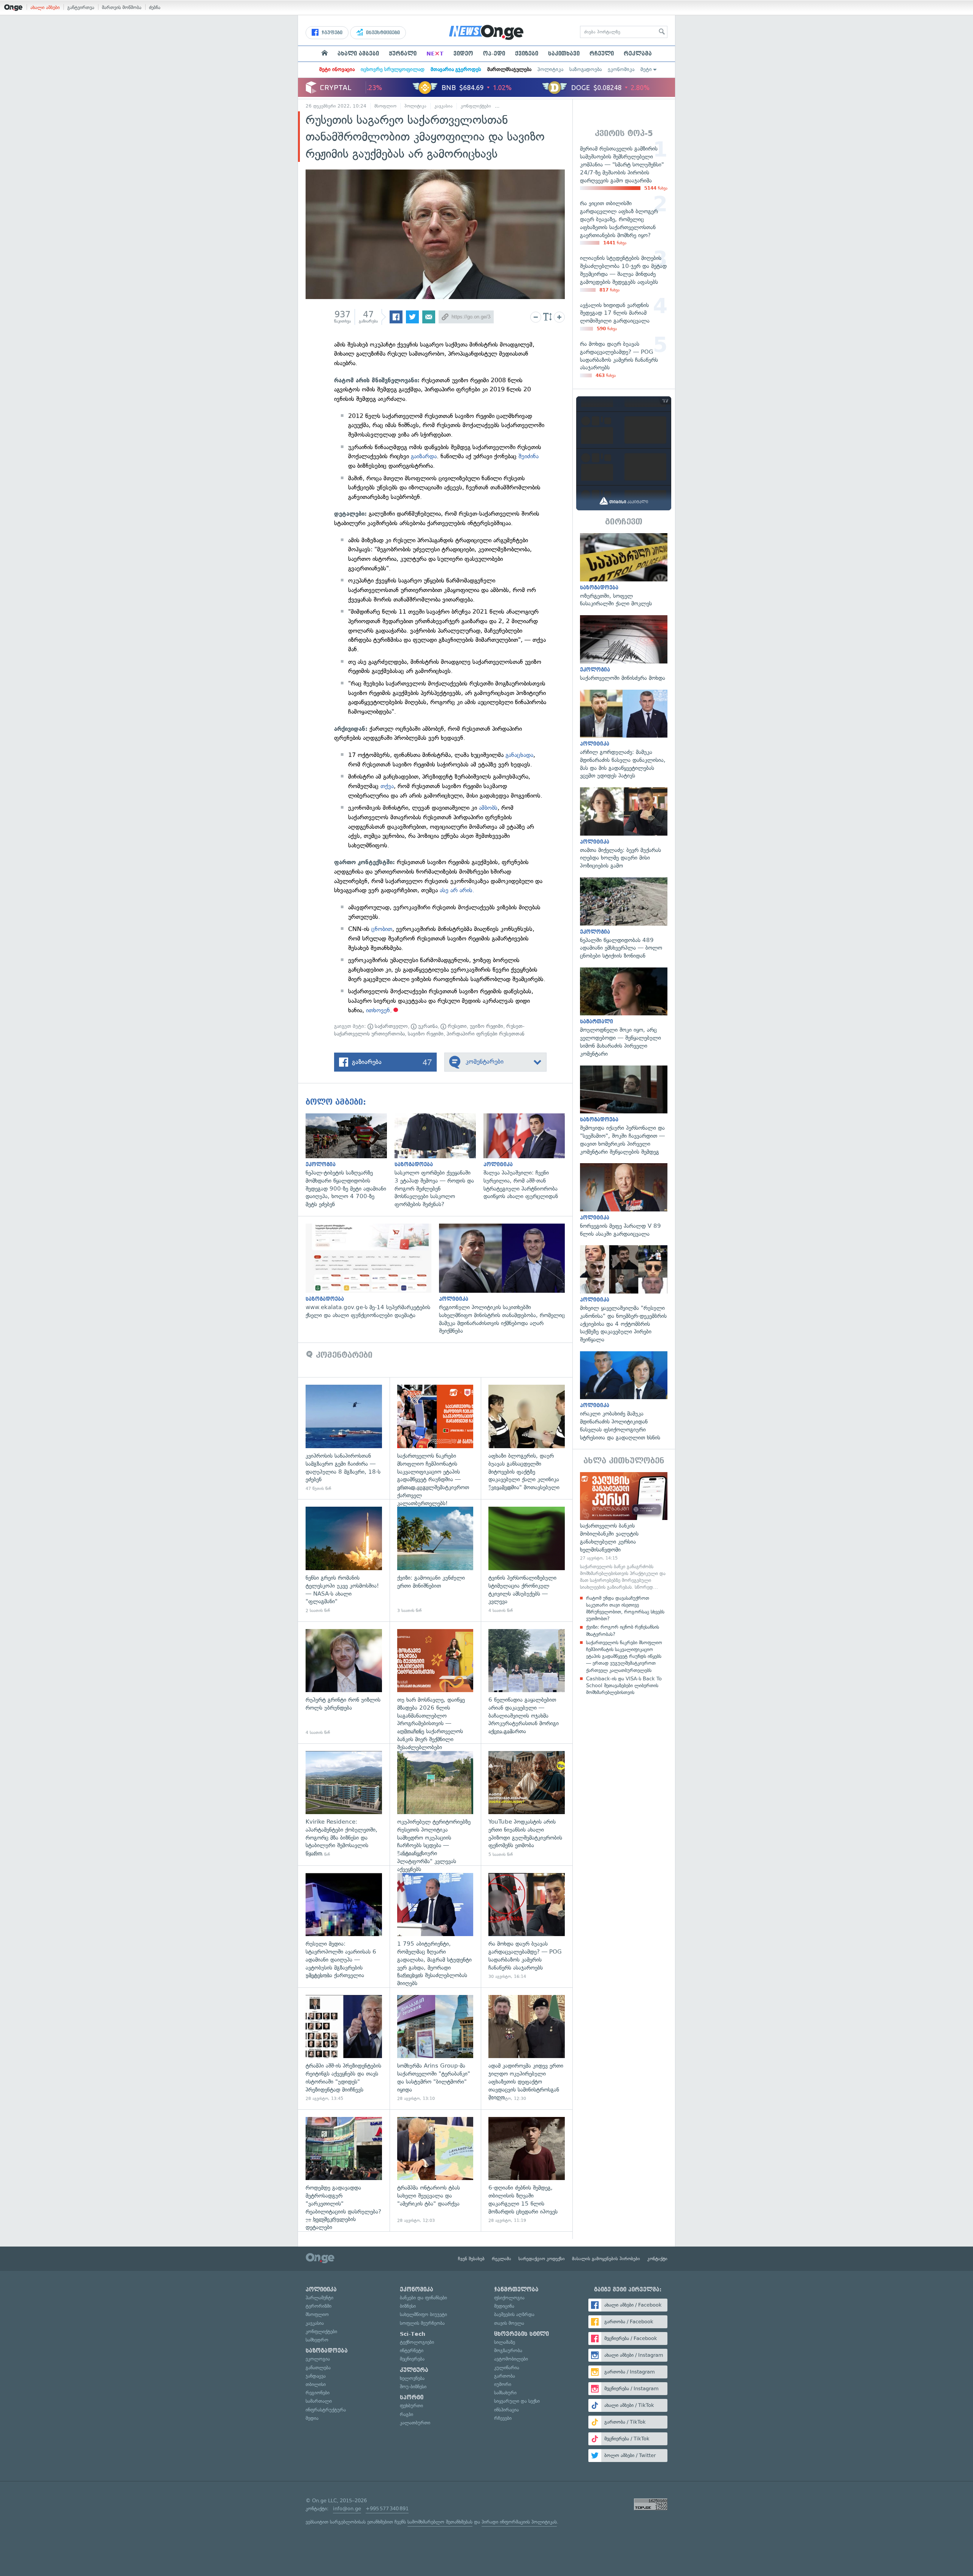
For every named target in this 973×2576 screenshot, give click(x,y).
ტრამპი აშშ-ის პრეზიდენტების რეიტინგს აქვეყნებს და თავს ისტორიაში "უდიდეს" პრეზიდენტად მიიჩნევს (344, 2048)
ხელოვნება (412, 2378)
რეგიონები (318, 2393)
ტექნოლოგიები (417, 2342)
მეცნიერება (412, 2359)
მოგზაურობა (508, 2350)
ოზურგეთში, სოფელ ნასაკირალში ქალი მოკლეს (624, 570)
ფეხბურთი (411, 2406)
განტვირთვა (81, 7)
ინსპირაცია (506, 2410)
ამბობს (488, 808)
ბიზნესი (408, 2306)
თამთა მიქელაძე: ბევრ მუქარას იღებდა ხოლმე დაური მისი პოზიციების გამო (624, 829)
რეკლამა (638, 54)
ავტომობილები (511, 2359)
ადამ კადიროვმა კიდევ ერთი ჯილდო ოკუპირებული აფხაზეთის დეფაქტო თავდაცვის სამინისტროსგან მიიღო (527, 2048)
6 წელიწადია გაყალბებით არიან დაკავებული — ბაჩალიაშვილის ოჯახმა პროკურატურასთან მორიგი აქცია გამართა (527, 1682)
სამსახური (505, 2393)
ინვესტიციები (382, 33)
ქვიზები (527, 54)
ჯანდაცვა (316, 2376)
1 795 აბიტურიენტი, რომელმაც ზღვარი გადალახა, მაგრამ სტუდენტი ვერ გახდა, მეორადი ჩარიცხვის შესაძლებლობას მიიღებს (435, 1926)
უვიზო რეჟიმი (486, 1026)
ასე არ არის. (457, 890)
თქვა (387, 786)
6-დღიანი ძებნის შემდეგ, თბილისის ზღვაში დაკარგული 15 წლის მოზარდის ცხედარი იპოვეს (527, 2170)
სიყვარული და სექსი (517, 2401)
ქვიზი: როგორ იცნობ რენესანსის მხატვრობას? (623, 1630)
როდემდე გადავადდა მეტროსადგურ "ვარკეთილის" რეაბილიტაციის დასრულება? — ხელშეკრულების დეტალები (344, 2170)
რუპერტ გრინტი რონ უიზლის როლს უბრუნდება (344, 1682)
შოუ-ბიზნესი (413, 2387)
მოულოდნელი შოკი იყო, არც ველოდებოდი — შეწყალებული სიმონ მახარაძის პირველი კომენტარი (624, 1013)
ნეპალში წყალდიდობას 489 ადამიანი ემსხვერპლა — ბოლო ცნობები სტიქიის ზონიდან (624, 919)
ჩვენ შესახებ (471, 2259)
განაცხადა (518, 755)
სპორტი (412, 2397)
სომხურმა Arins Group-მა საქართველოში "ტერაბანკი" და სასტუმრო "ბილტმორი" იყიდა (435, 2048)
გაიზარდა (424, 456)
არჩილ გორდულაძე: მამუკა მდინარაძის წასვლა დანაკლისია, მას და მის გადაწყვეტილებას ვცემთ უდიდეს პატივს (624, 735)
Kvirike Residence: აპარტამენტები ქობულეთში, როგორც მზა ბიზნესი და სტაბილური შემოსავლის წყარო (344, 1804)
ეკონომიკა (621, 69)
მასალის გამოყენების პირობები (606, 2259)
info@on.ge (347, 2509)
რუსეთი (456, 1026)
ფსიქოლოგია (509, 2298)
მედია (312, 2418)
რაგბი (406, 2414)
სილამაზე (505, 2342)
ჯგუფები (331, 33)
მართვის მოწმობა (122, 7)
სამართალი (319, 2401)
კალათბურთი (415, 2423)
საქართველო (391, 1026)
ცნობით (382, 929)
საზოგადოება (586, 69)
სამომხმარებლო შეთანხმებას (440, 2522)
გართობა (505, 2376)
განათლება (318, 2368)
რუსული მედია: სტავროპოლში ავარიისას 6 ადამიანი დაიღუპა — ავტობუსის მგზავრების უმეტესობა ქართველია (344, 1926)
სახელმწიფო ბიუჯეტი (423, 2314)
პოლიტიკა (550, 69)
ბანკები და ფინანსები (423, 2298)
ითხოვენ (378, 1010)
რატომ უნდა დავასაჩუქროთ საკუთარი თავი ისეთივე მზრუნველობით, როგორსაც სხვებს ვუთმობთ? (625, 1609)
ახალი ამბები (45, 7)
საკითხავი (564, 54)
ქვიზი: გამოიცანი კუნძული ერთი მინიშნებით (435, 1560)
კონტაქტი (657, 2259)
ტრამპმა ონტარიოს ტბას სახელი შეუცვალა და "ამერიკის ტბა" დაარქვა (435, 2170)
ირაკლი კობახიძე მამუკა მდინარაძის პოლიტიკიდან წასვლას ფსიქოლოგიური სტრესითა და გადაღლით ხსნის (624, 1396)
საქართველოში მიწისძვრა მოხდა (624, 648)
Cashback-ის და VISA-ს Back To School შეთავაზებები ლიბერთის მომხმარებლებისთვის (624, 1685)
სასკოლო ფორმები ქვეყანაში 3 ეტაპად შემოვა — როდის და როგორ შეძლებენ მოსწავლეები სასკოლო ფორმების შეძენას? (439, 1161)
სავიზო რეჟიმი (426, 1034)
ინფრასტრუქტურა (326, 2410)
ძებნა (155, 7)
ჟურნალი (403, 54)
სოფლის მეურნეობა (422, 2323)
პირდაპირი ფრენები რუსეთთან (486, 1034)
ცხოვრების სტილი (521, 2334)
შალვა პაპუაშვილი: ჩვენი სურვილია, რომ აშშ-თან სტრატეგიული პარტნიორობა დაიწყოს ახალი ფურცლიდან (528, 1157)
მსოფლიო (385, 106)
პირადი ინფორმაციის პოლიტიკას (519, 2522)
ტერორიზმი (319, 2306)
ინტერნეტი (412, 2350)
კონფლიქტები (476, 106)
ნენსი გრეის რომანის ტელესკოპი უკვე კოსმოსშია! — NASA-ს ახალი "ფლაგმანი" (344, 1560)
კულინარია (507, 2368)
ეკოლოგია (318, 2359)
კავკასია (444, 106)
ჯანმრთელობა (516, 2289)
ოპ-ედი (494, 54)
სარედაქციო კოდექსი (542, 2259)
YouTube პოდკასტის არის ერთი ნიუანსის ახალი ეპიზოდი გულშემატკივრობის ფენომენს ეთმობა (527, 1804)
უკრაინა (427, 1026)
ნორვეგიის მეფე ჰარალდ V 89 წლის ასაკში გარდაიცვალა (624, 1200)
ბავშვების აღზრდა (514, 2314)
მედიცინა (504, 2306)
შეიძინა (528, 456)
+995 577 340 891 (387, 2509)
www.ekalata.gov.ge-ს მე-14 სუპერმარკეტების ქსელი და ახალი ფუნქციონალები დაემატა (372, 1271)
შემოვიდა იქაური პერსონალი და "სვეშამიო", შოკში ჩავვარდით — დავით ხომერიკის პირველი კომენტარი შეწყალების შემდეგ (624, 1111)
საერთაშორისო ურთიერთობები (533, 106)
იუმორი (503, 2384)
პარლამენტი (319, 2298)
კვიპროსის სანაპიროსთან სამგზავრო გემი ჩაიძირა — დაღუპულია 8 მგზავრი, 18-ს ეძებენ (344, 1438)
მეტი (646, 69)
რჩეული (602, 54)
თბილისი (316, 2384)
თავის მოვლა (509, 2323)
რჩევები (503, 2418)
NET (435, 54)
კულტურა (414, 2370)
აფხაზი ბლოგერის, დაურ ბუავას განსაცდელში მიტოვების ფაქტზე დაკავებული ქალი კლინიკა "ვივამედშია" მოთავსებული (527, 1438)
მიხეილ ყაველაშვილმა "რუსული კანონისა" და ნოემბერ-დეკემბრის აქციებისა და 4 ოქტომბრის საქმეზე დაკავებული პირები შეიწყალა (624, 1294)
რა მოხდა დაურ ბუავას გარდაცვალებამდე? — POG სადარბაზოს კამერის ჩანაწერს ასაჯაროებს (527, 1926)
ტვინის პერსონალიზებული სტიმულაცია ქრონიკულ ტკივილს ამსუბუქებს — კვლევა (527, 1560)
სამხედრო (317, 2340)
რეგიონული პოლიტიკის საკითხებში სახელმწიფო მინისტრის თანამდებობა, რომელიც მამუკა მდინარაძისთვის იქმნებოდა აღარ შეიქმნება (506, 1279)
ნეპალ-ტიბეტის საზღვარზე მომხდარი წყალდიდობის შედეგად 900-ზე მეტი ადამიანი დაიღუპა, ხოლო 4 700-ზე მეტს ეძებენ (350, 1161)
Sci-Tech (413, 2334)
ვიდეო (463, 54)
